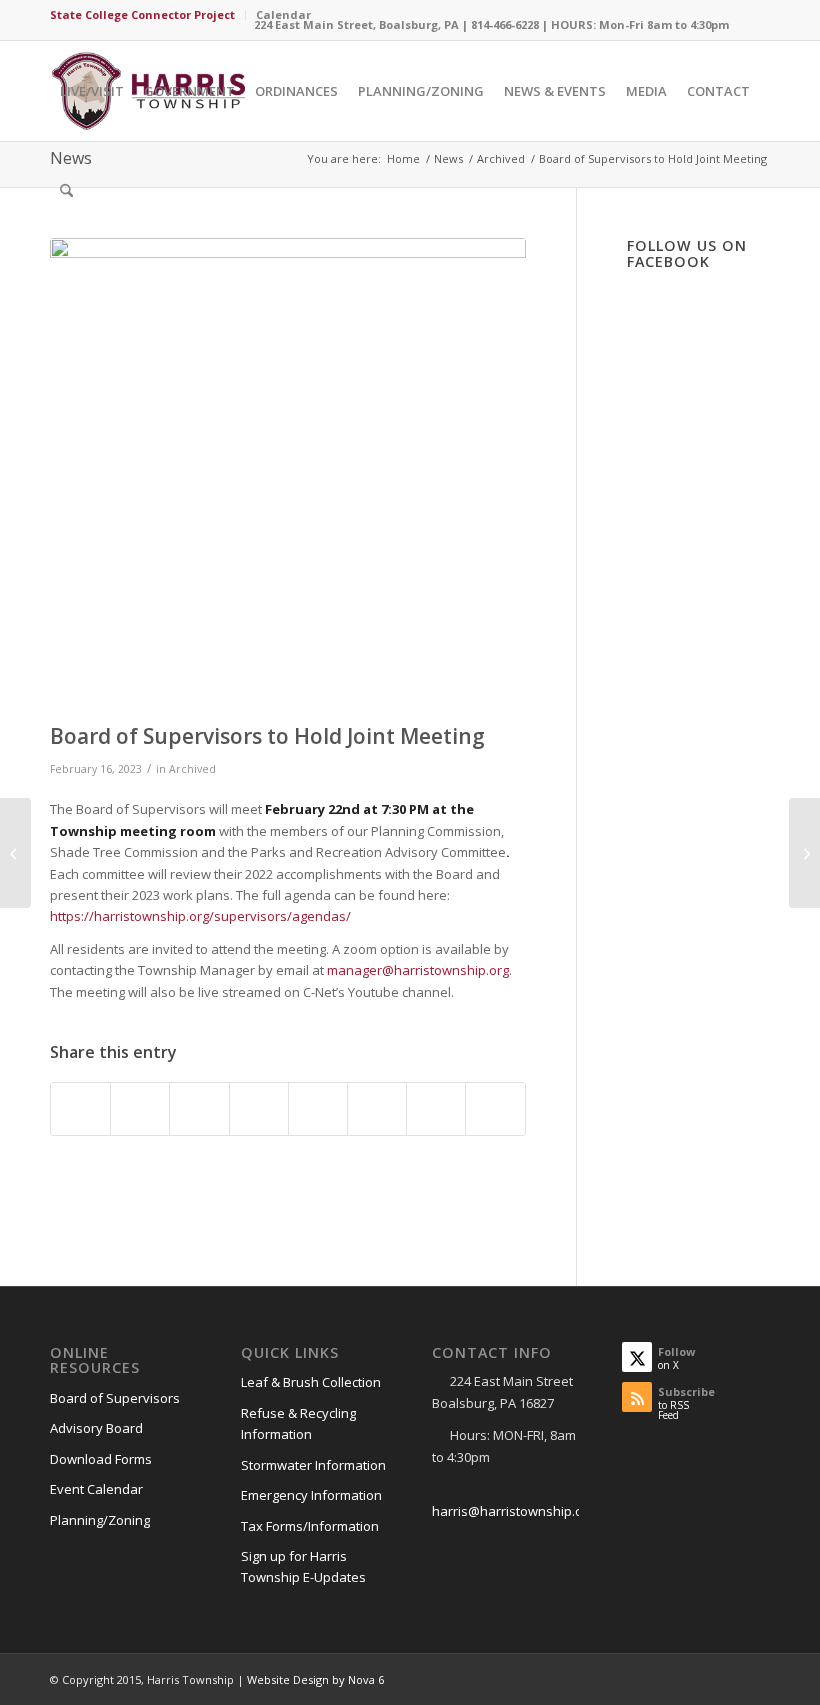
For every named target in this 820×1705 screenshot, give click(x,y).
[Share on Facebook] (80, 1109)
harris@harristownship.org (513, 1511)
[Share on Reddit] (436, 1109)
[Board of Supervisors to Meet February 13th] (15, 853)
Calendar (283, 14)
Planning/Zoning (100, 1520)
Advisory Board (96, 1428)
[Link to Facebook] (755, 15)
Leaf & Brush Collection (311, 1382)
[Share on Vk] (377, 1109)
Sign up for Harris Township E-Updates (303, 1566)
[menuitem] (148, 15)
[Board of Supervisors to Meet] (804, 853)
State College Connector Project (142, 14)
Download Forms (101, 1459)
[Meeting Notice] (288, 476)
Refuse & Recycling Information (298, 1423)
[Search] (66, 191)
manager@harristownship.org (418, 970)
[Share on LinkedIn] (259, 1109)
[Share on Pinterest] (199, 1109)
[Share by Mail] (495, 1109)
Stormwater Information (313, 1465)
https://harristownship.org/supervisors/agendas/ (200, 916)
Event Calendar (96, 1489)
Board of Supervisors (115, 1398)
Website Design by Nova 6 (315, 1679)
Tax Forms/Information (310, 1526)
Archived (192, 769)
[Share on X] (140, 1109)
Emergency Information (311, 1495)
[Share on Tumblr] (318, 1109)
